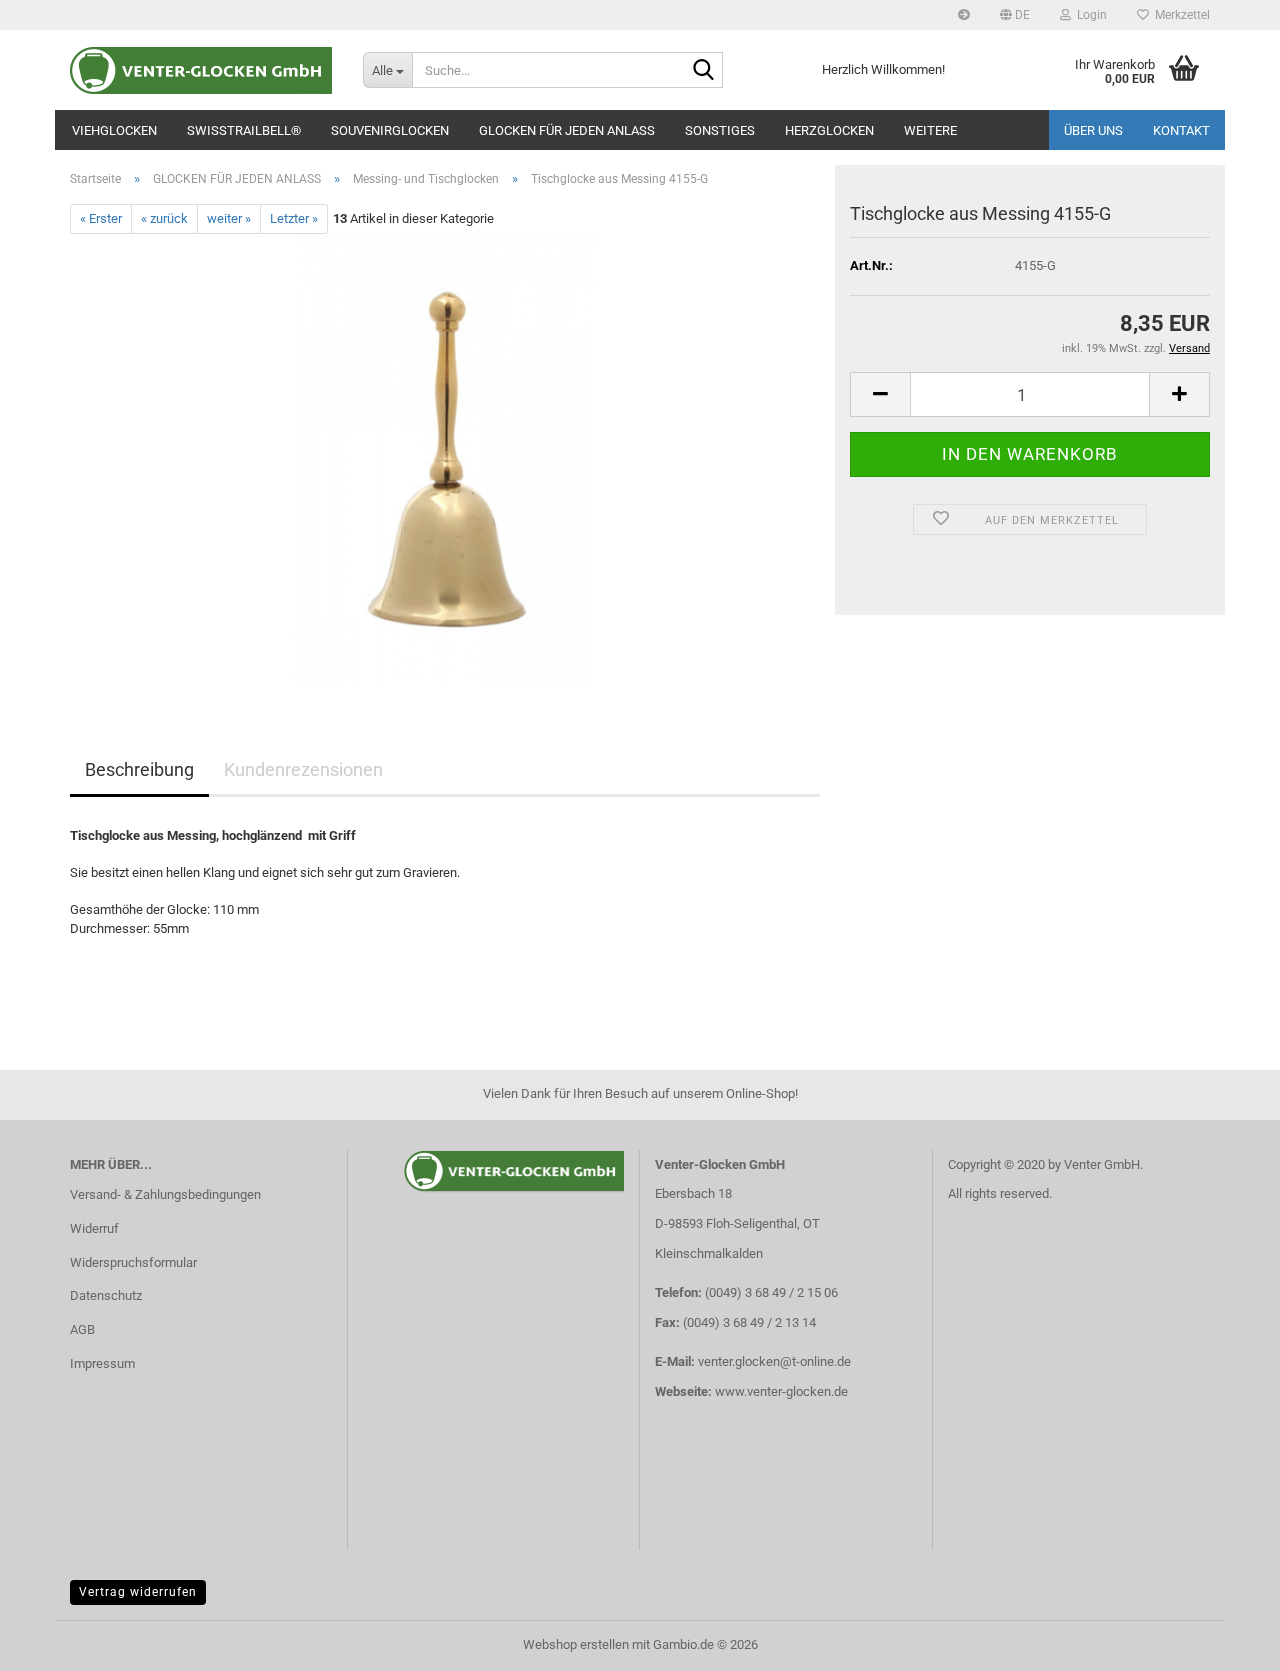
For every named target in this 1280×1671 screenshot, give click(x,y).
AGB (82, 1329)
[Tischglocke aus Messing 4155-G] (445, 458)
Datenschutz (106, 1295)
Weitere (930, 130)
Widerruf (94, 1228)
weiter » (229, 218)
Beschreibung (139, 769)
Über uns (1093, 130)
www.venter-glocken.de (781, 1391)
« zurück (164, 218)
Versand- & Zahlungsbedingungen (165, 1194)
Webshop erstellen (576, 1644)
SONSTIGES (720, 130)
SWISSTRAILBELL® (244, 130)
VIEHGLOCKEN (114, 130)
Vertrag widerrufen (138, 1592)
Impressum (102, 1363)
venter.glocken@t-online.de (774, 1361)
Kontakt (1181, 130)
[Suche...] (704, 71)
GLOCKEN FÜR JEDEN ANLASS (567, 130)
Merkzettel (1179, 15)
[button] (1015, 15)
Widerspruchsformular (133, 1262)
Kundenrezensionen (303, 769)
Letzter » (294, 218)
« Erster (101, 218)
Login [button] (1089, 15)
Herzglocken (829, 130)
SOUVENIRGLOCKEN (390, 130)
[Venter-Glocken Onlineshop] (201, 70)
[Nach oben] (1225, 1641)
